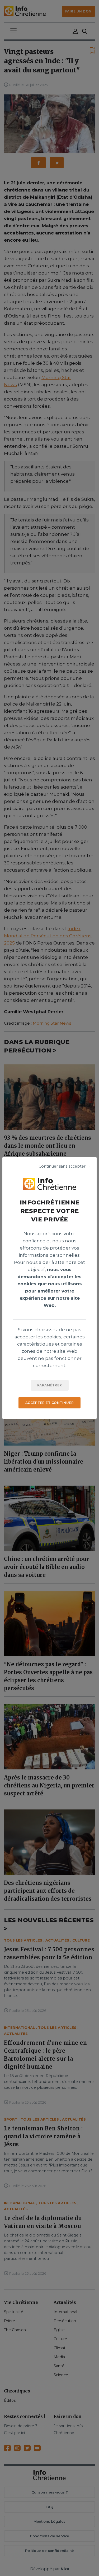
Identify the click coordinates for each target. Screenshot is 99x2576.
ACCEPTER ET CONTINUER (50, 1403)
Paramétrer (50, 1385)
